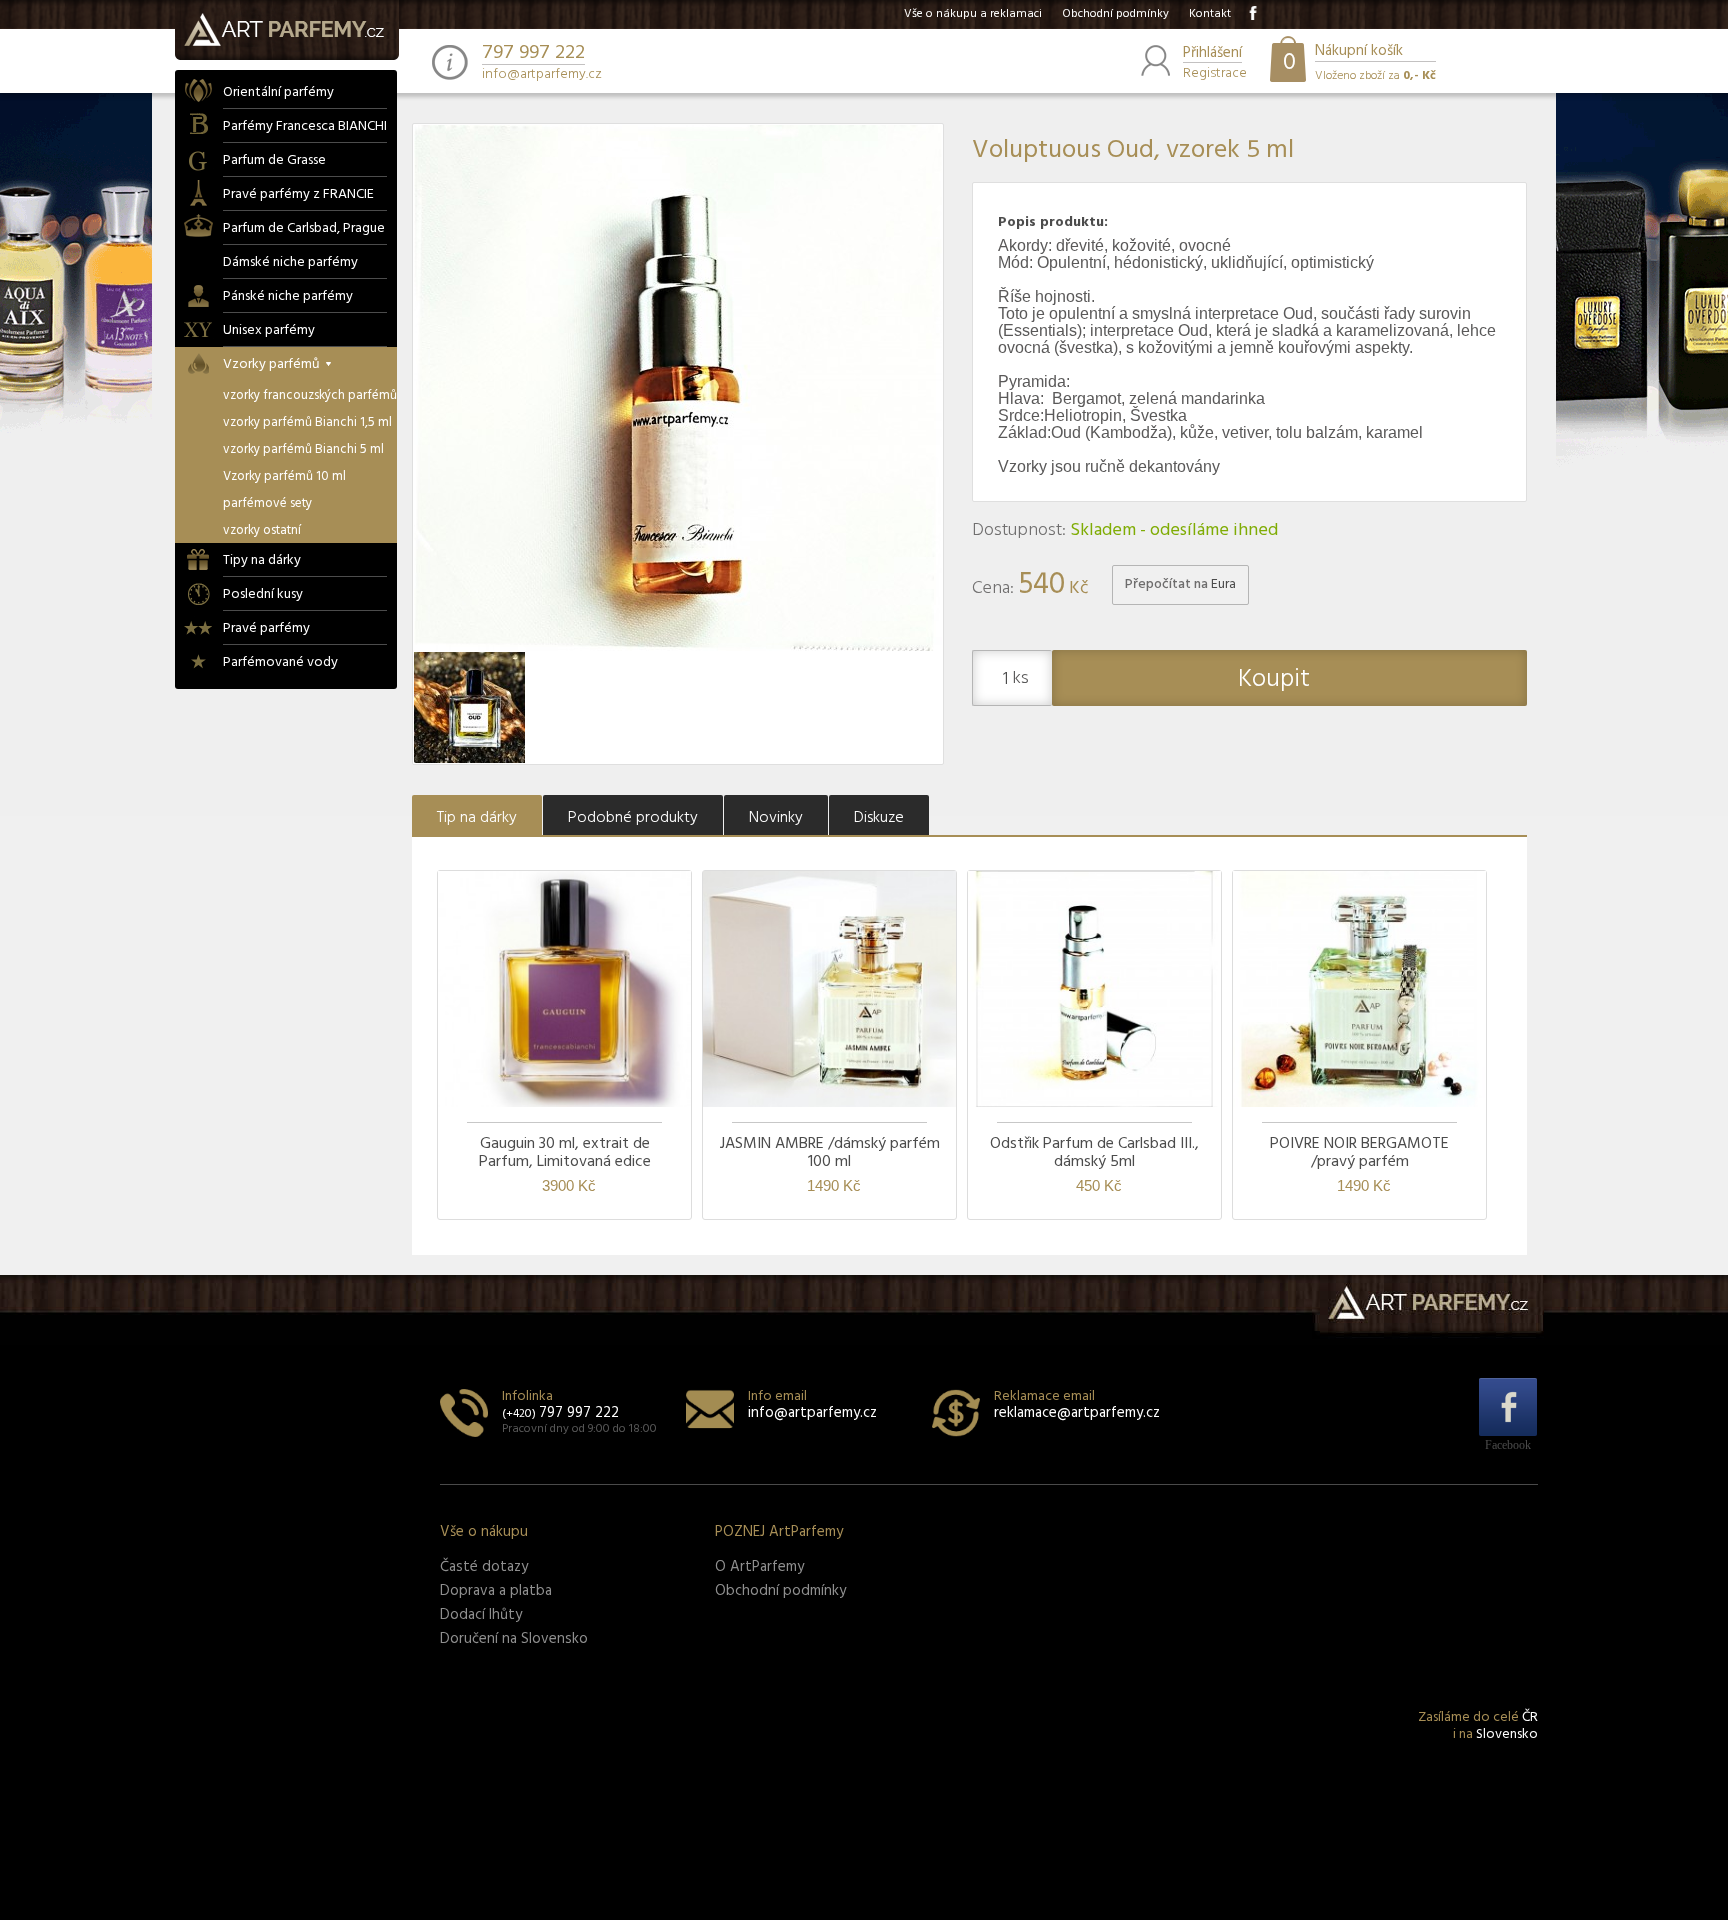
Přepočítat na (1180, 584)
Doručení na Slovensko (514, 1639)
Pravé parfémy (266, 628)
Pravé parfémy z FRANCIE (298, 194)
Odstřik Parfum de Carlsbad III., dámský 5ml (1094, 1153)
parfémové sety (267, 503)
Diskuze (879, 818)
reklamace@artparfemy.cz (1077, 1413)
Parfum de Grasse (274, 160)
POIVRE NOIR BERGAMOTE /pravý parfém (1359, 1153)
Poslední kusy (263, 594)
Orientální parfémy (278, 92)
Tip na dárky (477, 818)
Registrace (1215, 71)
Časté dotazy (484, 1567)
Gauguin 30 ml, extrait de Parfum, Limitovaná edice (565, 1153)
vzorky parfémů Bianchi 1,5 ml (307, 422)
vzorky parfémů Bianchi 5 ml (303, 449)
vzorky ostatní (262, 530)
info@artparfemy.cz (542, 75)
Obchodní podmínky (1115, 14)
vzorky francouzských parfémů (310, 395)
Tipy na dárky (262, 560)
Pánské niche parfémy (288, 296)
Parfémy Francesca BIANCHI (305, 126)
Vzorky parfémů (271, 364)
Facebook (1508, 1444)
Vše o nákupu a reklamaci (973, 14)
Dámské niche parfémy (290, 262)
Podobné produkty (633, 818)
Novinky (776, 818)
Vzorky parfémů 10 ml (284, 476)
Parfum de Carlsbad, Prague (304, 228)
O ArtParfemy (759, 1567)
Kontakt (1210, 14)
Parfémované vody (280, 662)
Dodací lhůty (481, 1615)
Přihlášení (1212, 54)
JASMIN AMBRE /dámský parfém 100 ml (830, 1153)
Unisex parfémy (269, 330)
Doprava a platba (496, 1591)
